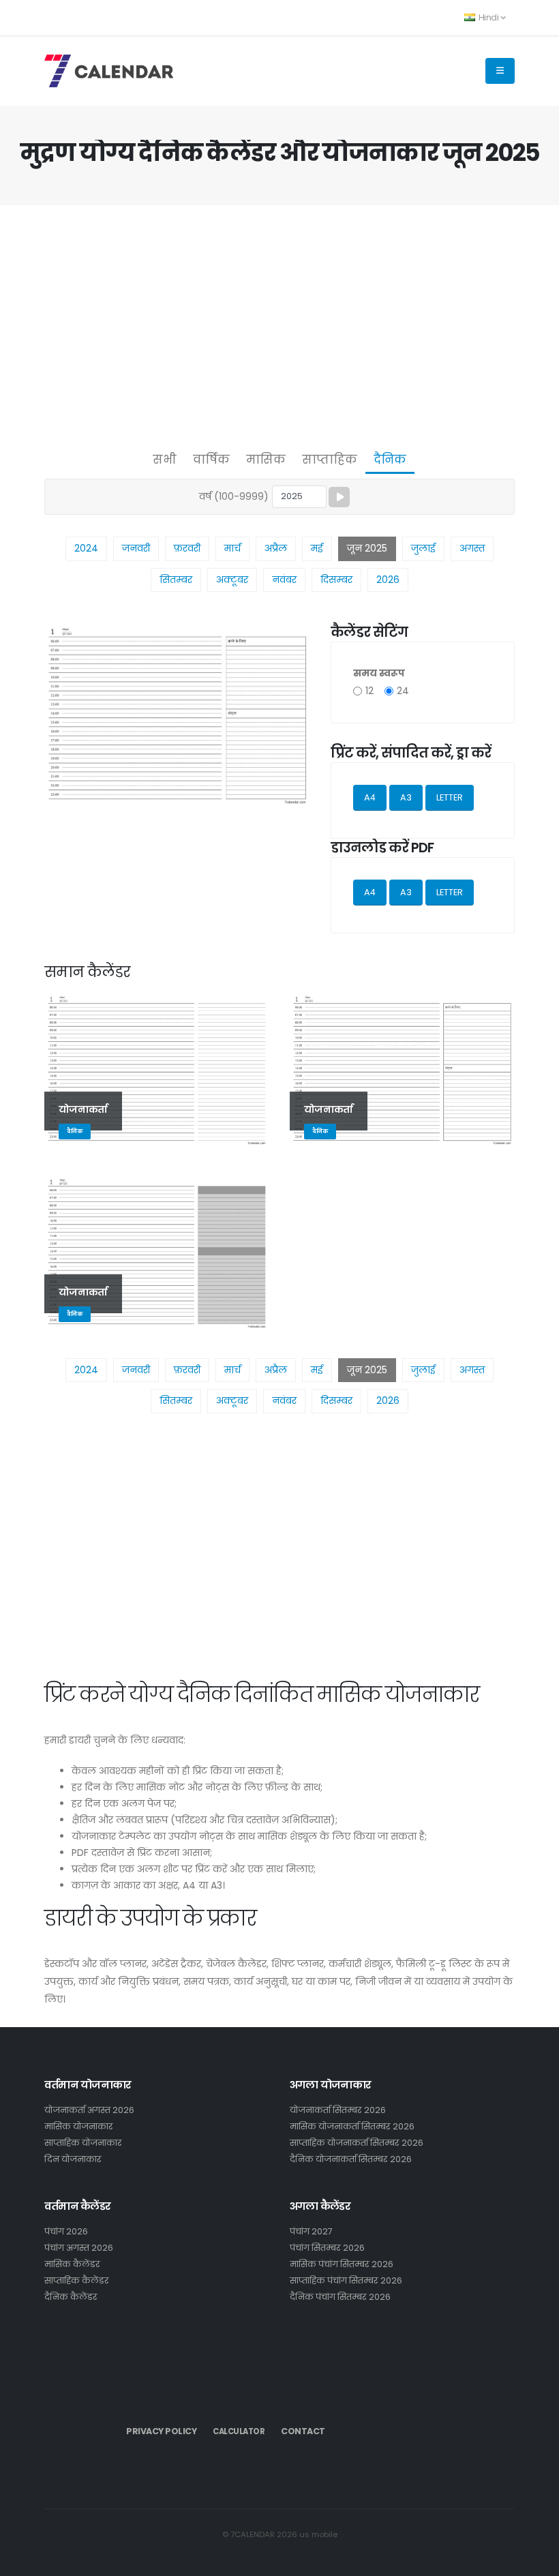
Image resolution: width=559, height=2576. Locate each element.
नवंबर (284, 580)
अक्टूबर (232, 580)
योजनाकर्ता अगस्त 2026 (89, 2110)
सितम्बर (176, 580)
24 (403, 691)
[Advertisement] (279, 325)
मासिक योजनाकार (79, 2126)
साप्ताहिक (330, 460)
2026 (388, 580)
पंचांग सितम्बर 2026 (327, 2248)
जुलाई (423, 548)
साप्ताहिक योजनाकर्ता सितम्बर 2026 (357, 2143)
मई (317, 548)
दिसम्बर (336, 580)
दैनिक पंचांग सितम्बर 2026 (340, 2297)
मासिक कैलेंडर (72, 2264)
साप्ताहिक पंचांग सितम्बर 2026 (346, 2280)
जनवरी (136, 548)
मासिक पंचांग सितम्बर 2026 (342, 2264)
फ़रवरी (187, 548)
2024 (86, 548)
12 (369, 691)
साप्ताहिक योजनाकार (83, 2143)
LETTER (450, 797)
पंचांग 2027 (311, 2231)
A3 (406, 797)
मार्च (232, 548)
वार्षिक (211, 460)
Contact (303, 2431)
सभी (165, 460)
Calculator (239, 2431)
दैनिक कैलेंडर (71, 2297)
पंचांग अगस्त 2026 (79, 2248)
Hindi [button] (488, 17)
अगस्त (472, 548)
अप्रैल (276, 548)
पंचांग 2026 (66, 2231)
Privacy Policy (161, 2431)
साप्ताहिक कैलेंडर (77, 2280)
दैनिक (390, 460)
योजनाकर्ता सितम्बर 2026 (338, 2110)
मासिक (266, 460)
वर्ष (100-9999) (234, 496)
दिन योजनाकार (73, 2159)
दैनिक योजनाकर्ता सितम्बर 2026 (351, 2159)
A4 (370, 797)
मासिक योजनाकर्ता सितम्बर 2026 (352, 2126)
